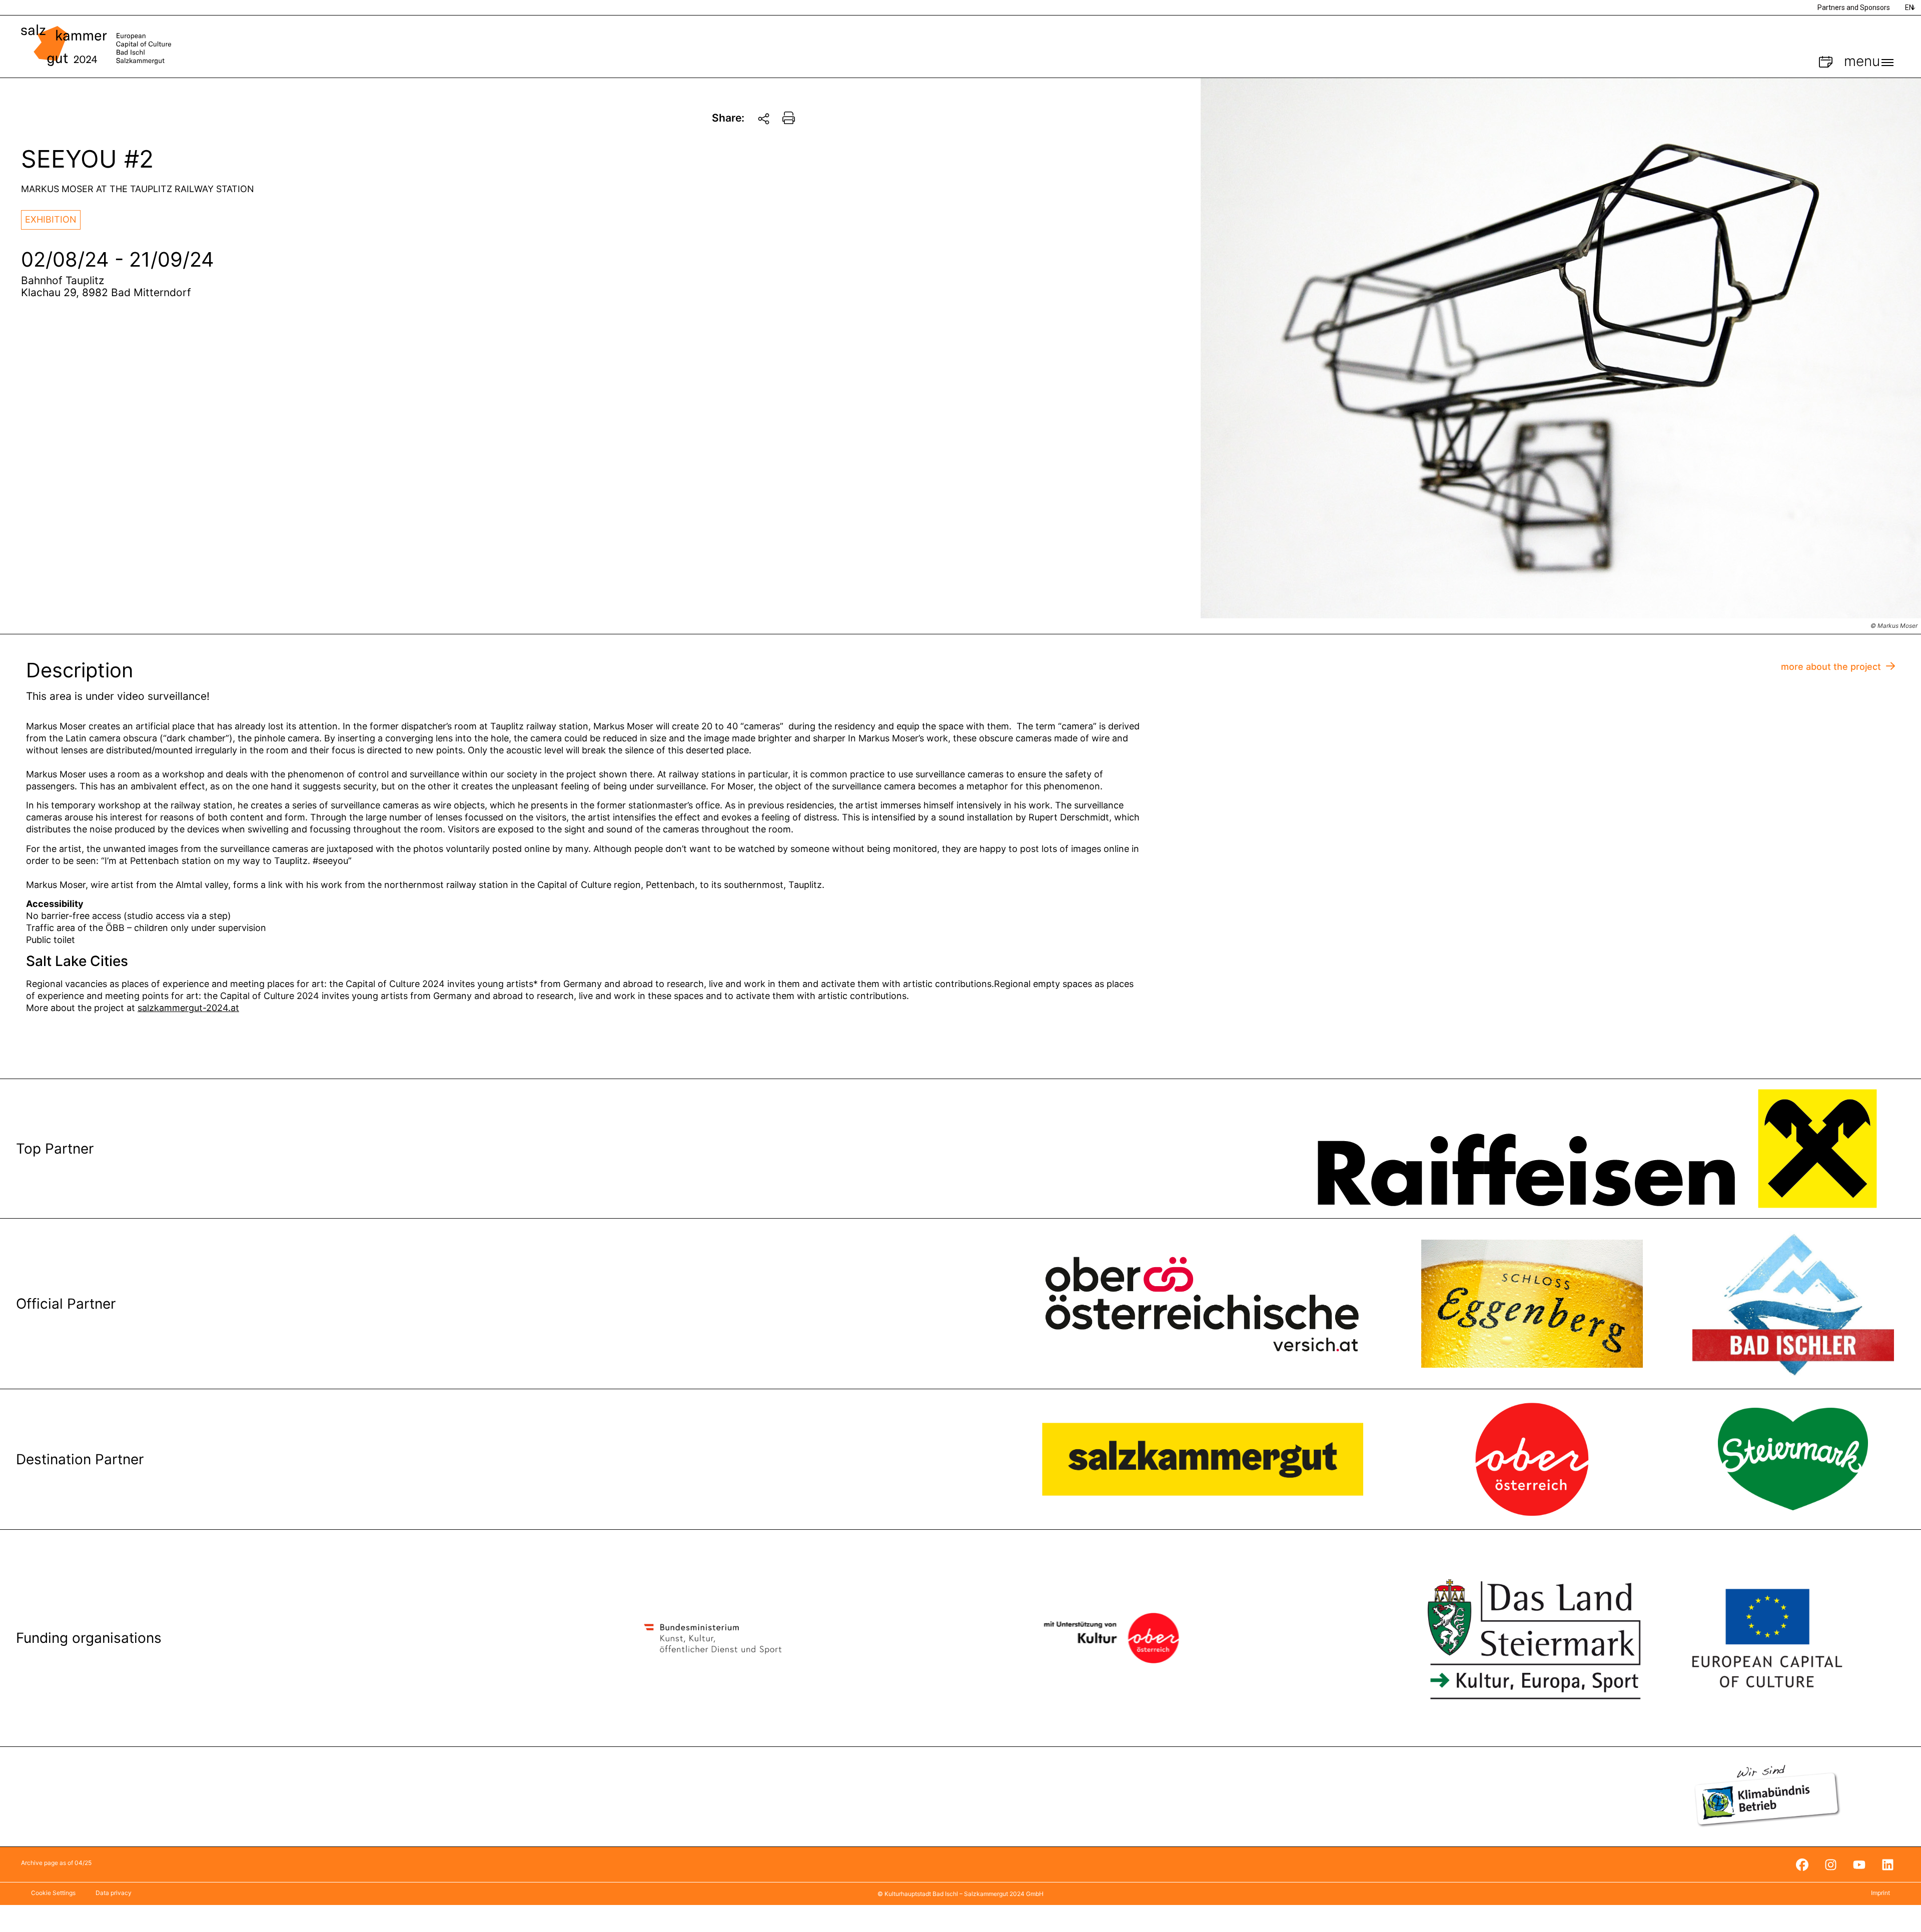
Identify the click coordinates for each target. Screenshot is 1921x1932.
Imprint (1880, 1893)
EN (1909, 8)
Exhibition (51, 219)
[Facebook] (1802, 1864)
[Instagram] (1830, 1864)
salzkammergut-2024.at (188, 1008)
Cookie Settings (53, 1893)
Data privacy (114, 1893)
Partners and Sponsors (1854, 8)
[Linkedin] (1887, 1864)
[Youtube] (1859, 1864)
